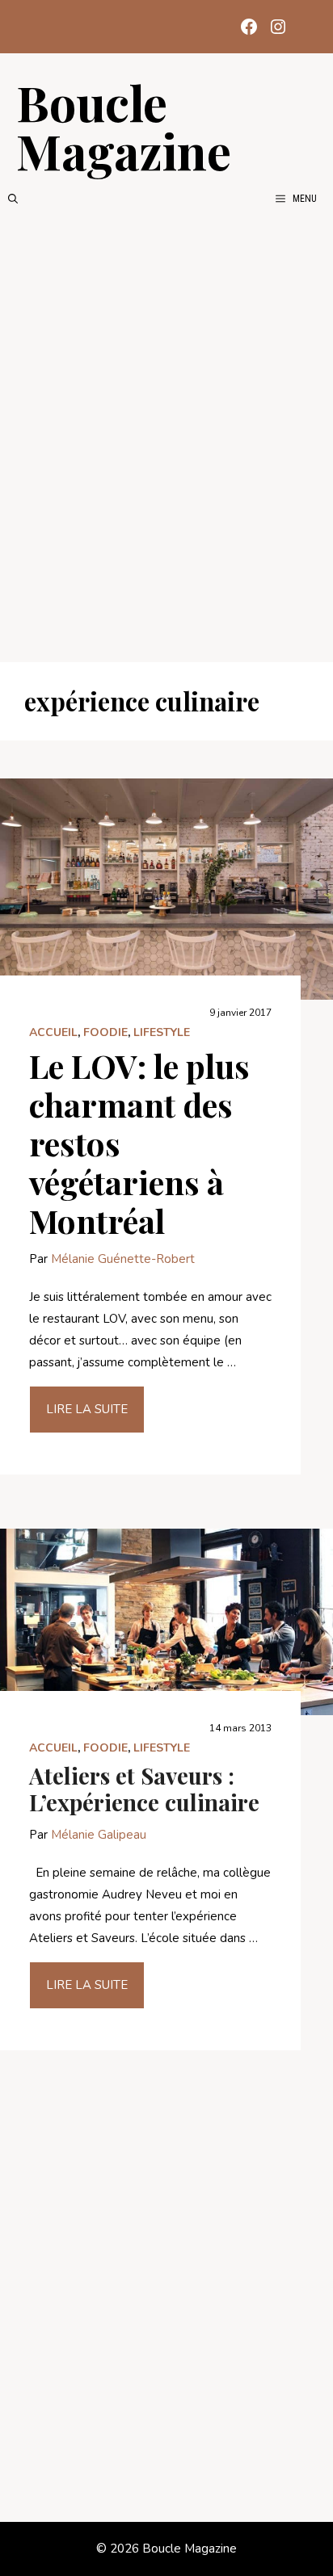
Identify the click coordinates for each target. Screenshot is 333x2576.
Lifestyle (162, 1032)
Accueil (53, 1032)
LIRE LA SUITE (87, 1409)
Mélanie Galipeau (99, 1835)
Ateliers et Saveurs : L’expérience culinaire (144, 1789)
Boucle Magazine (124, 126)
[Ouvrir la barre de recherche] (13, 199)
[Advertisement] (166, 434)
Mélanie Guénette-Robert (123, 1259)
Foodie (105, 1032)
